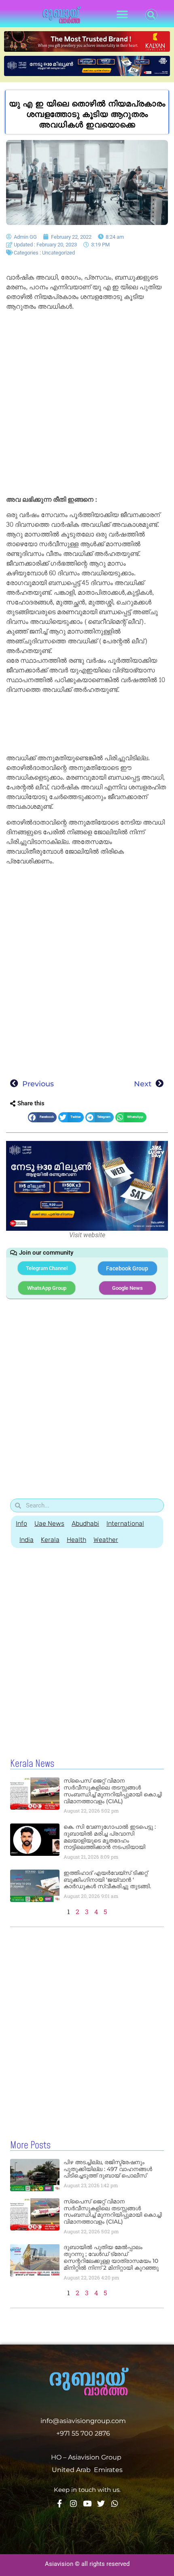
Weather (106, 1540)
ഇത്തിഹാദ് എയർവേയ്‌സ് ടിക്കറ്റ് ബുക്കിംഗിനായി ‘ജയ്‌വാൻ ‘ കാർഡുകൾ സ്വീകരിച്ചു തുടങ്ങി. (107, 1880)
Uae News (49, 1523)
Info (21, 1523)
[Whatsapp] (115, 2503)
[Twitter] (101, 2503)
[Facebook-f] (60, 2503)
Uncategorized (58, 253)
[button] (122, 15)
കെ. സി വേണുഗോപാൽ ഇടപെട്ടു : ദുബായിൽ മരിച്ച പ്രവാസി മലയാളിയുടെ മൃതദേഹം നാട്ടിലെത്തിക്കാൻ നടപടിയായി (110, 1837)
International (125, 1523)
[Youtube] (87, 2503)
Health (76, 1540)
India (27, 1540)
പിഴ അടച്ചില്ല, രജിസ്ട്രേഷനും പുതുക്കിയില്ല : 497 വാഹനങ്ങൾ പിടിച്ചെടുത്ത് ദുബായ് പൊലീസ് (108, 2169)
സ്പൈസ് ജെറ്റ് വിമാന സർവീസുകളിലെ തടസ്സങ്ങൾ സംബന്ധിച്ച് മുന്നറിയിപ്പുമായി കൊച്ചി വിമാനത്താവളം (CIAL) (113, 1791)
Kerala (50, 1540)
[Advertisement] (87, 405)
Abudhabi (85, 1523)
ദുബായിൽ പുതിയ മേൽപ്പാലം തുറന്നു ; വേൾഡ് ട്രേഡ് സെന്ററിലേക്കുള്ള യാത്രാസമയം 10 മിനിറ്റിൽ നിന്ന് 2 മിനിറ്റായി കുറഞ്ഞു (111, 2257)
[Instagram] (73, 2503)
